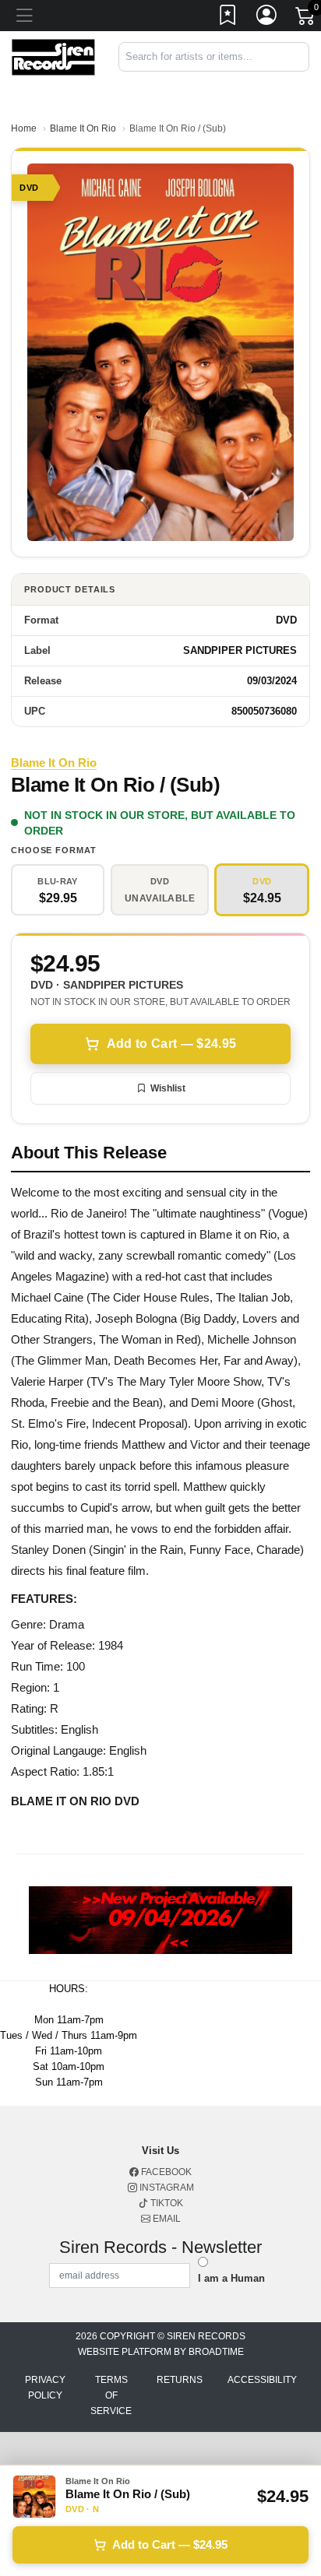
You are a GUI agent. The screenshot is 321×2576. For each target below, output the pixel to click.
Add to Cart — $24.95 (171, 1044)
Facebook (165, 2172)
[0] (306, 19)
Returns (180, 2380)
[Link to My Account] (267, 18)
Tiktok (166, 2203)
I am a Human (231, 2278)
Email (166, 2219)
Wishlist (168, 1088)
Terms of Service (111, 2395)
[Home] (53, 56)
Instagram (166, 2188)
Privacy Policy (45, 2388)
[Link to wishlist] (228, 18)
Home (24, 128)
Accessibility (262, 2380)
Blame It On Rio (83, 128)
